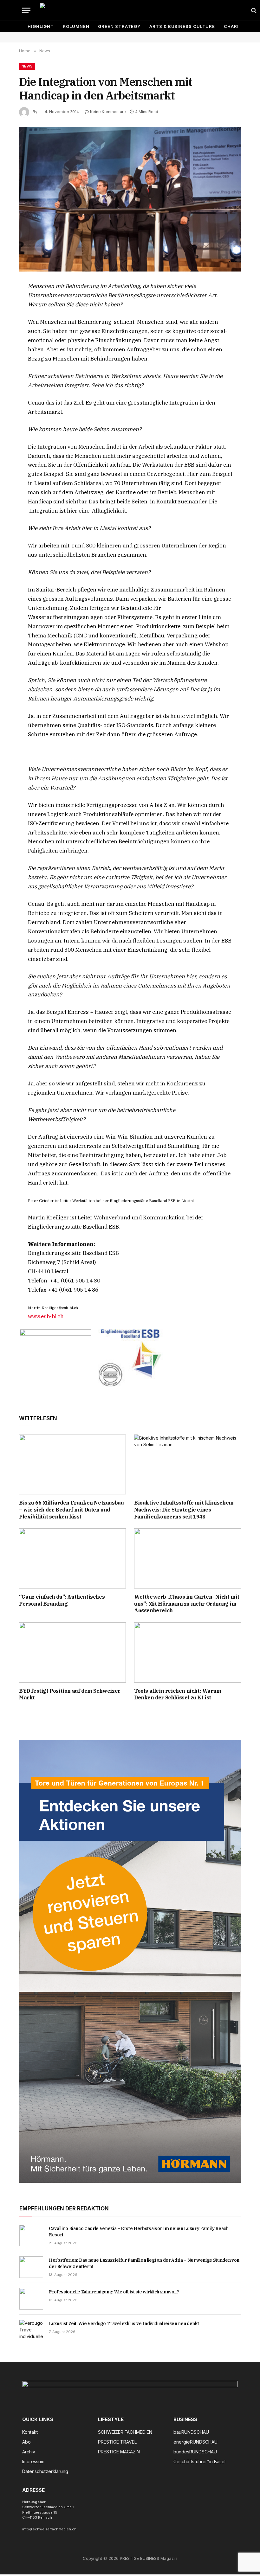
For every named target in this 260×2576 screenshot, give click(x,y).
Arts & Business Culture (182, 26)
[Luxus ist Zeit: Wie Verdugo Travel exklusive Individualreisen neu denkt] (31, 2330)
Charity (234, 26)
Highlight (41, 26)
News (27, 66)
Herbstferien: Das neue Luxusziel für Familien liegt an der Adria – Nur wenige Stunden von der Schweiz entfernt (144, 2263)
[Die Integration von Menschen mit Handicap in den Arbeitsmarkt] (130, 199)
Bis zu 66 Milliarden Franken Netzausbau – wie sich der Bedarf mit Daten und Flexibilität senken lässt (71, 1510)
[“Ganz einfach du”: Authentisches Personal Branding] (72, 1558)
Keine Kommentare (108, 112)
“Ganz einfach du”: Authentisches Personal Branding (62, 1600)
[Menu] (26, 10)
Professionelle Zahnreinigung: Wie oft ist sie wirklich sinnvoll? (114, 2292)
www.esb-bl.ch (46, 1316)
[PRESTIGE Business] (143, 10)
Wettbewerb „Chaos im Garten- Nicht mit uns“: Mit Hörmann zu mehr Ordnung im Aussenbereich (187, 1604)
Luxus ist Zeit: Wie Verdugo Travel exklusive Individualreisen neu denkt (124, 2324)
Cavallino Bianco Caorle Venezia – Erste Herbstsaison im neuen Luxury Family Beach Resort (139, 2232)
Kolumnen (76, 26)
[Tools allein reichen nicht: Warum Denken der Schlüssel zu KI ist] (188, 1652)
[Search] (253, 10)
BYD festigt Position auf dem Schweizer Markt (70, 1694)
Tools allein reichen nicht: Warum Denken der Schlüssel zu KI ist (178, 1694)
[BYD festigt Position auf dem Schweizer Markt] (72, 1652)
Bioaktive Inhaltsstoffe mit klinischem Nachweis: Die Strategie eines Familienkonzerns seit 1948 (184, 1510)
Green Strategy (119, 26)
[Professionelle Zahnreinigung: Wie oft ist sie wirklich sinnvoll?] (31, 2299)
